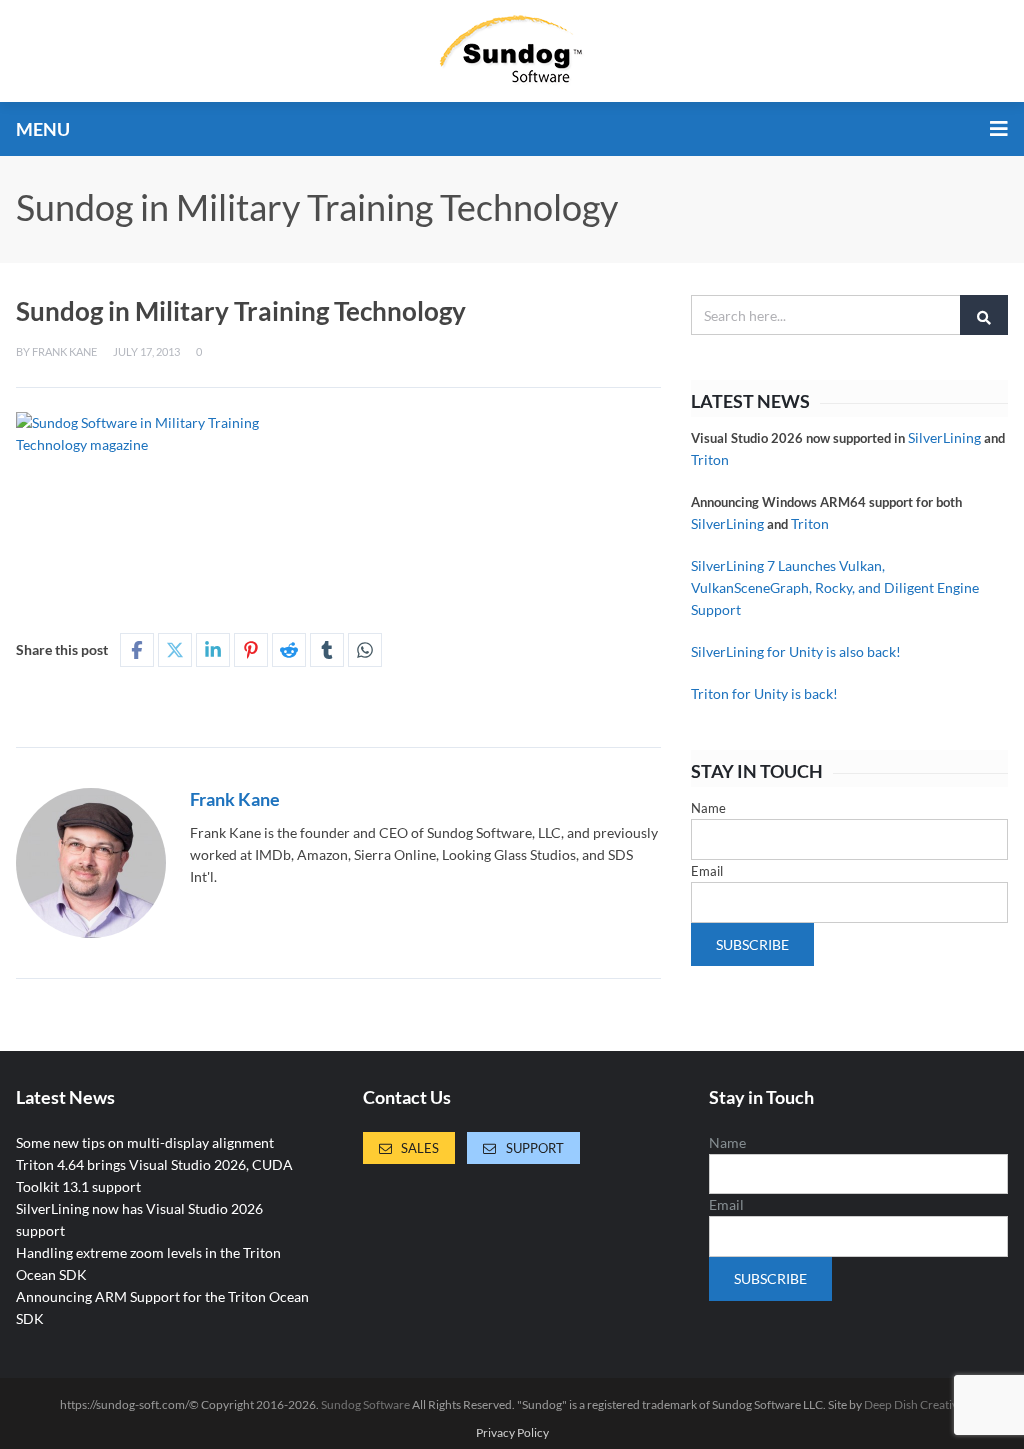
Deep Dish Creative (914, 1404)
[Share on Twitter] (175, 650)
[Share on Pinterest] (251, 650)
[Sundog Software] (512, 51)
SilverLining (944, 437)
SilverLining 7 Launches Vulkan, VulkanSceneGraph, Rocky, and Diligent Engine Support (835, 587)
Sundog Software (365, 1404)
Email (707, 871)
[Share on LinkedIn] (213, 650)
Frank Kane (64, 351)
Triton (710, 459)
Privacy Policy (512, 1433)
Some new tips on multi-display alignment (145, 1142)
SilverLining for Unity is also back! (796, 651)
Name (708, 808)
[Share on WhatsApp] (365, 650)
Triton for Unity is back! (764, 693)
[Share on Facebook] (137, 650)
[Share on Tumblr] (327, 650)
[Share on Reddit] (289, 650)
